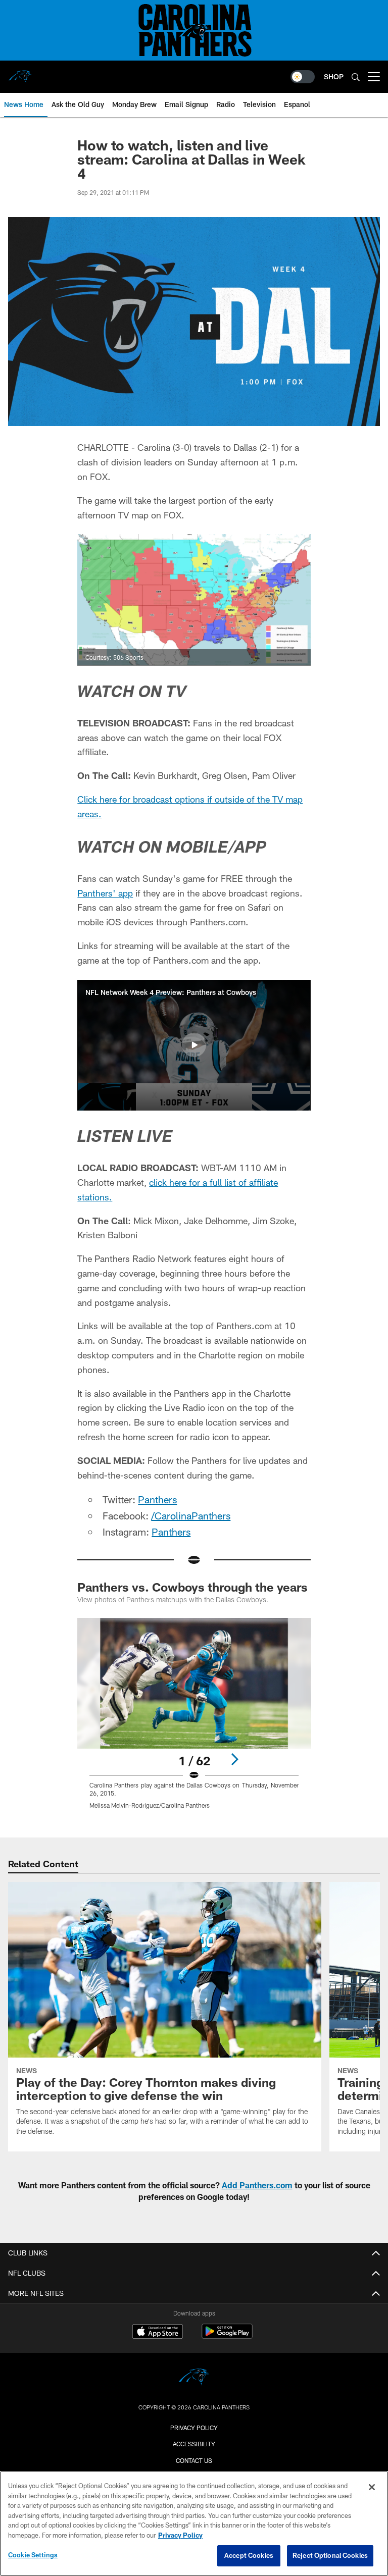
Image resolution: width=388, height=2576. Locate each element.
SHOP (334, 76)
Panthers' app (105, 893)
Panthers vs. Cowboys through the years (192, 1587)
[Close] (372, 2487)
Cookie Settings (33, 2555)
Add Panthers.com (257, 2185)
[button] (194, 1045)
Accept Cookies (249, 2555)
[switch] (303, 77)
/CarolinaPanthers (191, 1515)
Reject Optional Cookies (330, 2555)
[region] (194, 2524)
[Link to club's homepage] (20, 73)
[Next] (234, 1759)
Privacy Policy (194, 2428)
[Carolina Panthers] (194, 2378)
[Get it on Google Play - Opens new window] (227, 2336)
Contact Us (194, 2460)
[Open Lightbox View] (194, 1720)
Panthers (157, 1499)
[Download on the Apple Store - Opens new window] (158, 2333)
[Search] (356, 77)
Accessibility (194, 2444)
